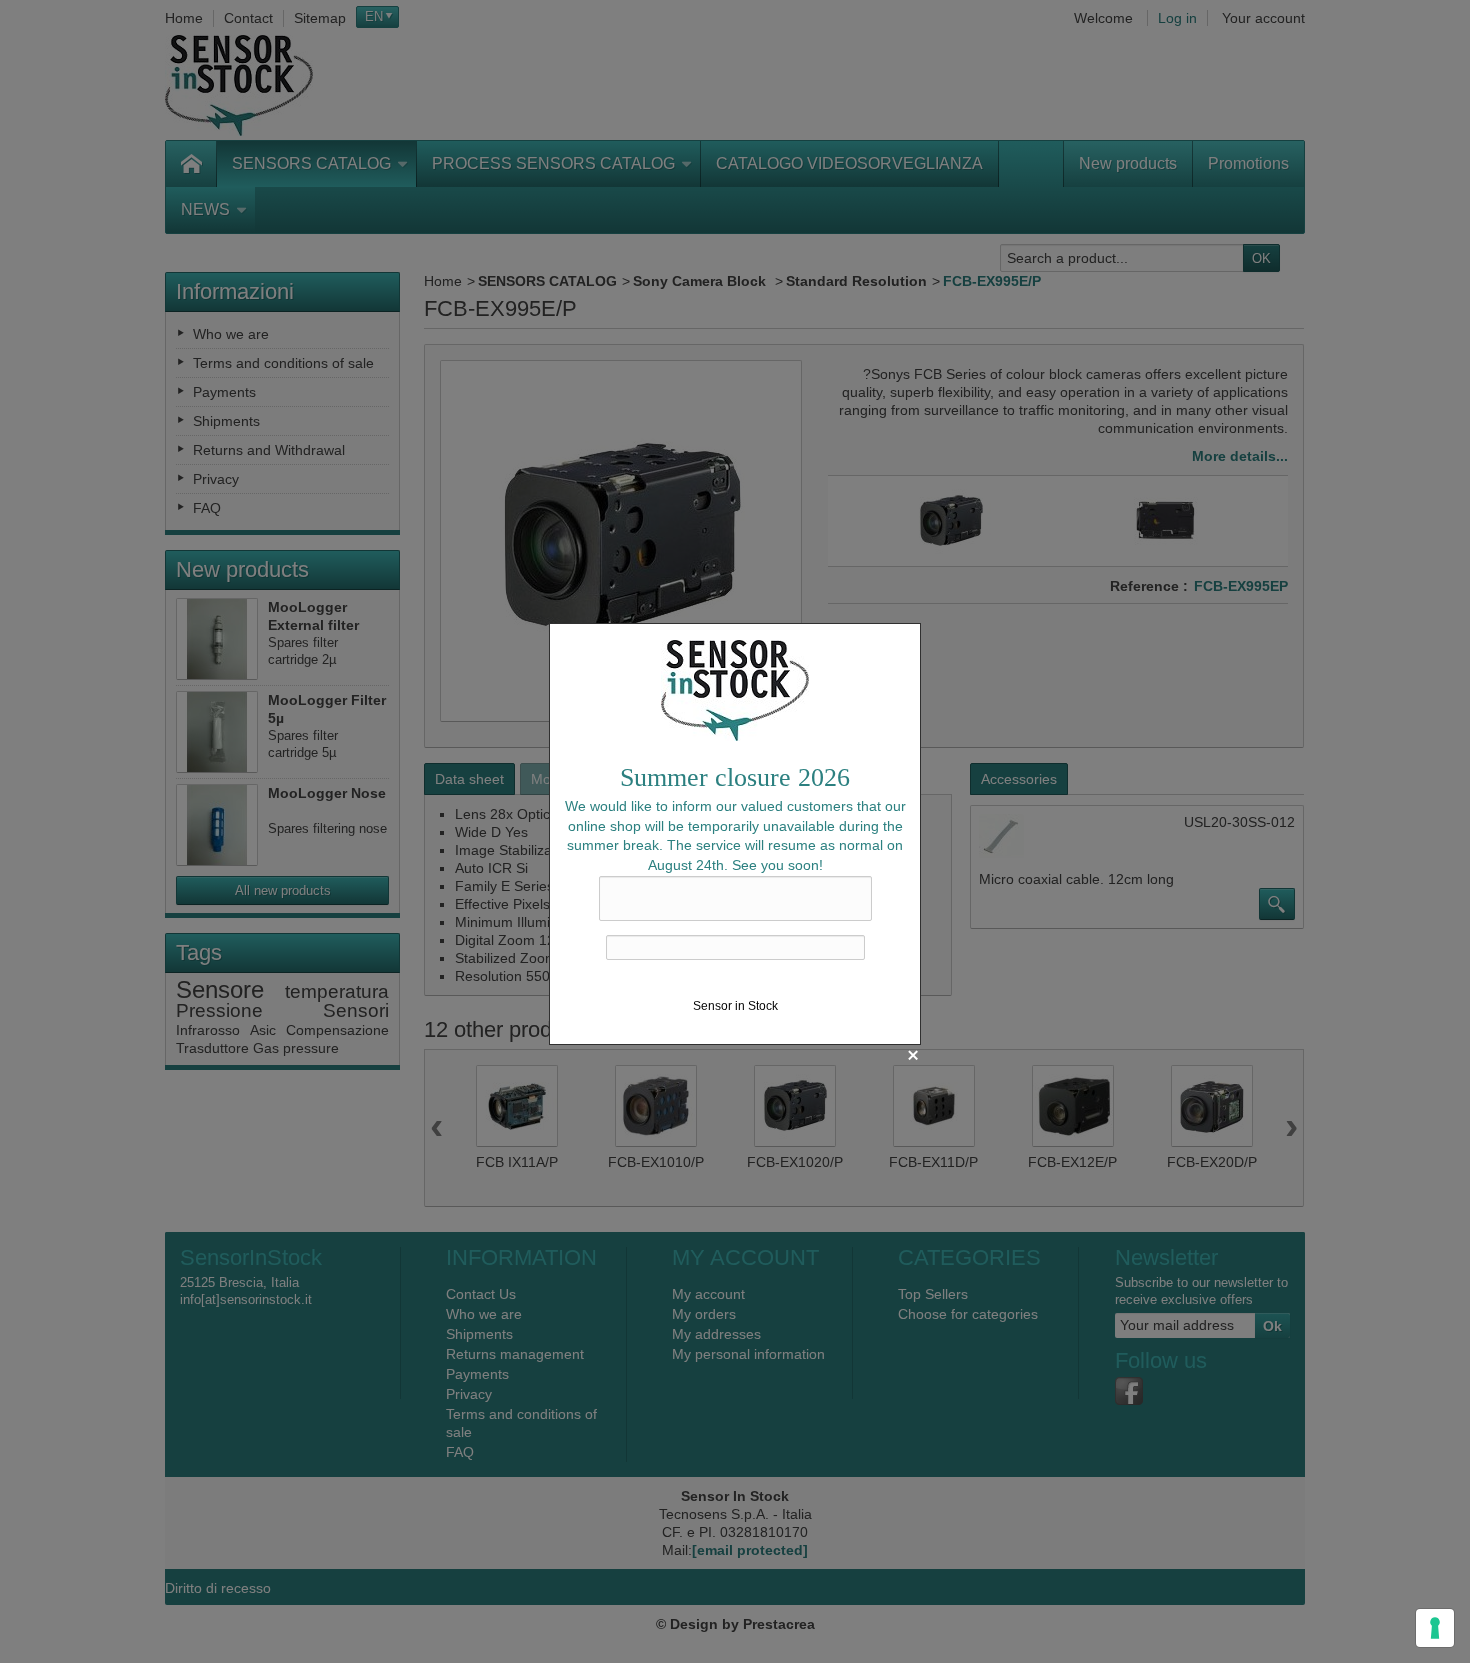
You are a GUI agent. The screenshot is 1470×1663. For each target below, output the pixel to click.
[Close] (913, 1055)
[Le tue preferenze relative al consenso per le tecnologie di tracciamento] (1435, 1628)
